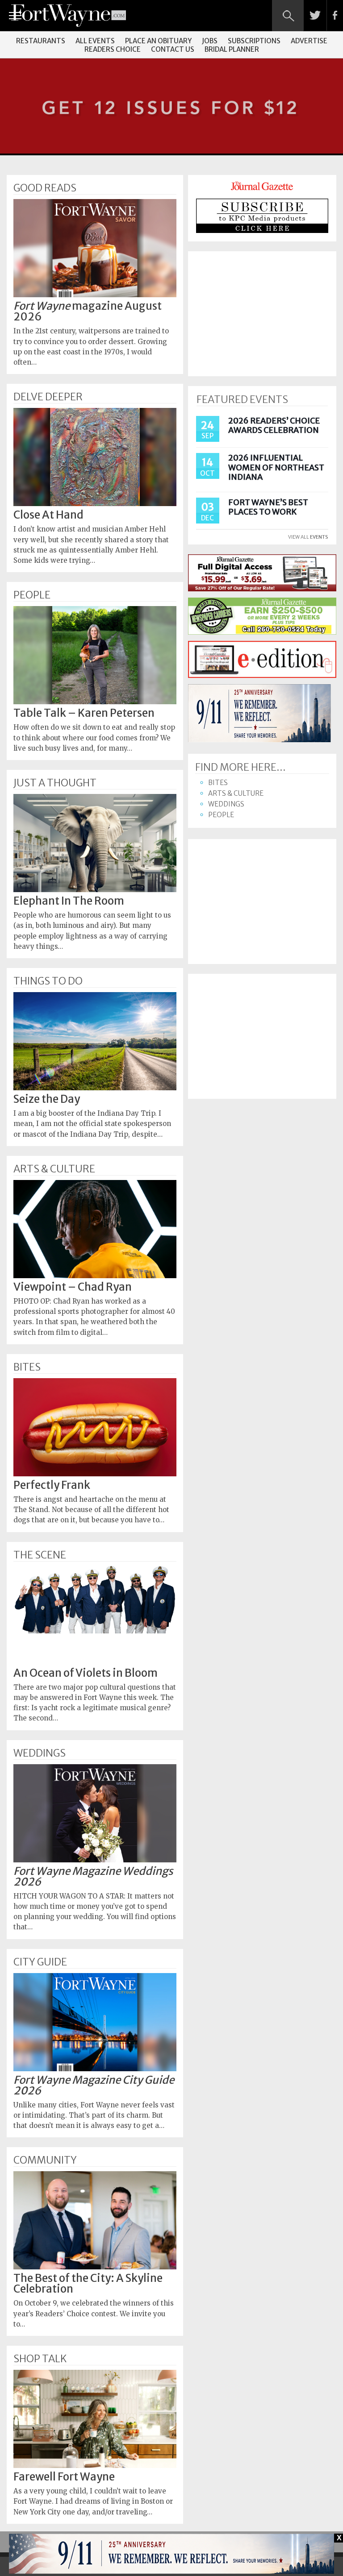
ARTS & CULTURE (54, 1169)
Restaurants (41, 41)
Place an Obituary (158, 41)
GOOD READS (45, 188)
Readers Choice (113, 49)
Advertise (309, 41)
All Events (95, 41)
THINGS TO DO (48, 981)
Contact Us (173, 49)
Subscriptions (254, 41)
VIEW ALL (308, 537)
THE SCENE (40, 1555)
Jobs (210, 41)
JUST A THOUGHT (55, 783)
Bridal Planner (232, 49)
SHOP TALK (40, 2359)
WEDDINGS (40, 1753)
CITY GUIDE (40, 1962)
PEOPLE (32, 595)
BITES (27, 1367)
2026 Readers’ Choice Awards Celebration (274, 426)
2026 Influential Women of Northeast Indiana (276, 467)
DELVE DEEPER (48, 397)
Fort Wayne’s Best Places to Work (268, 507)
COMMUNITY (45, 2160)
